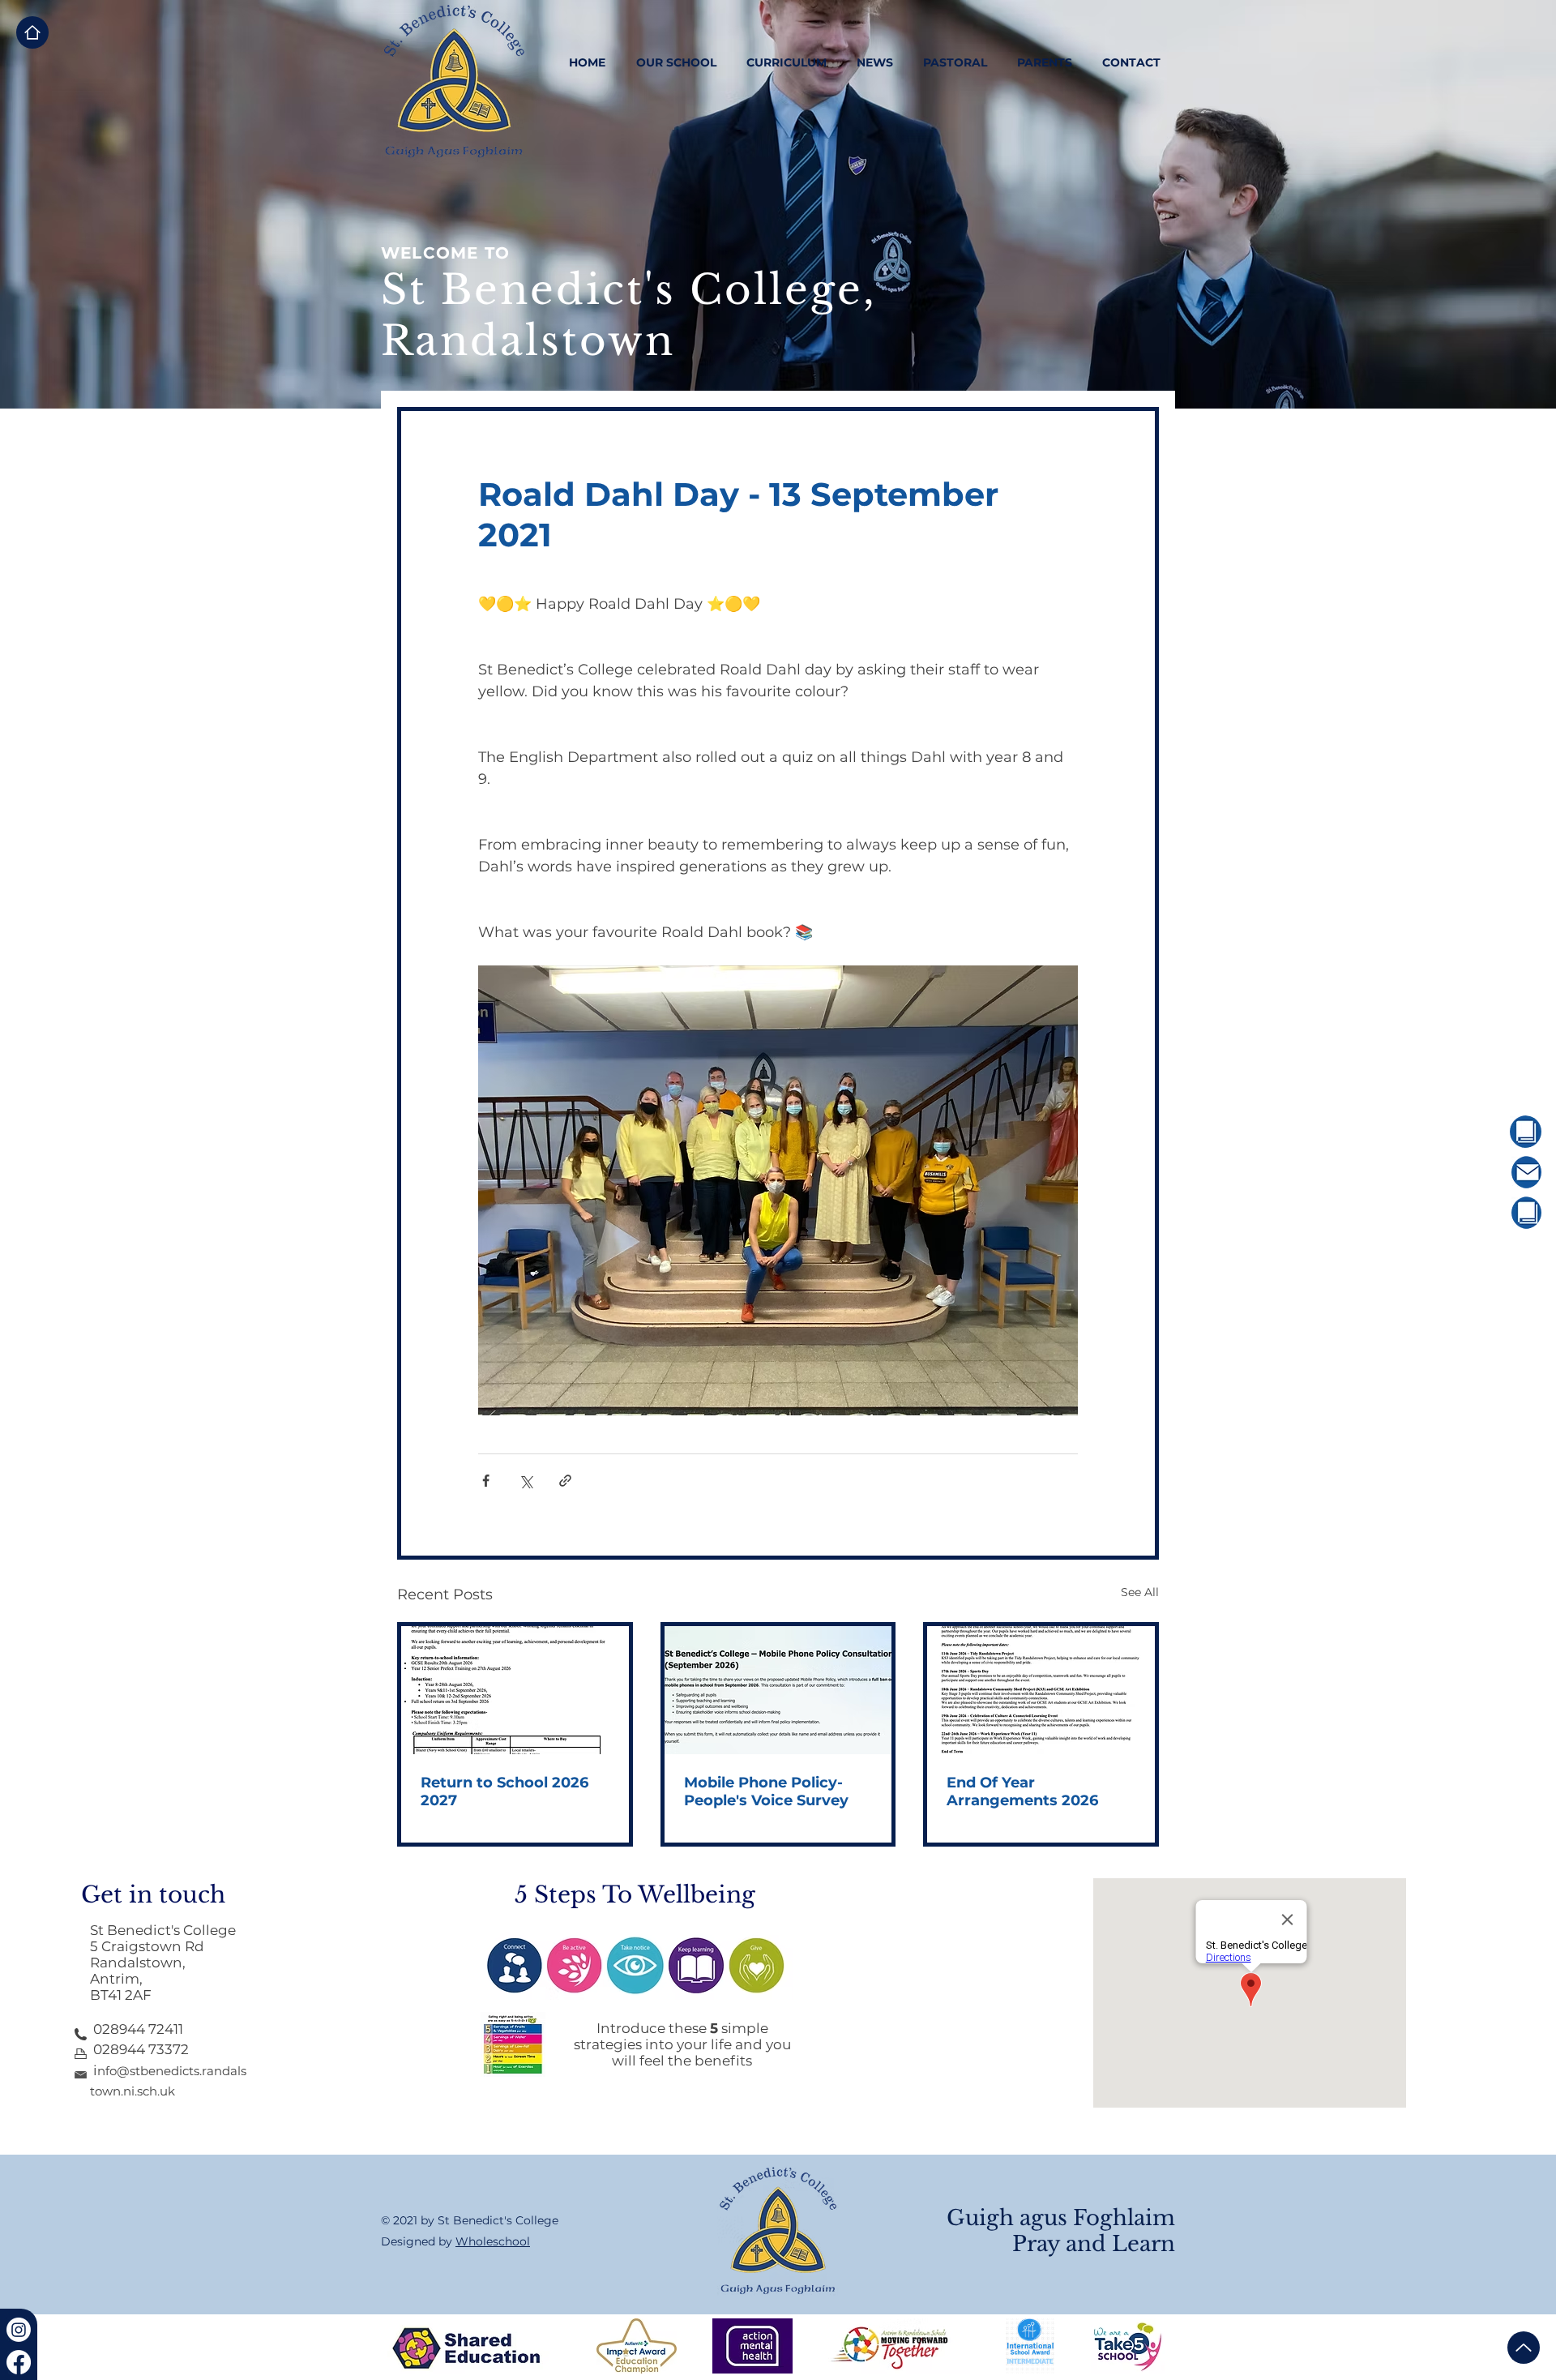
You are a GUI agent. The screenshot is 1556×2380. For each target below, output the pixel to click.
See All (1140, 1592)
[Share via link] (565, 1481)
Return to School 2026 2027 (504, 1791)
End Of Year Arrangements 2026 (1022, 1791)
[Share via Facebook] (486, 1481)
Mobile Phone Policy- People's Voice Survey (766, 1791)
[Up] (1524, 2348)
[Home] (32, 32)
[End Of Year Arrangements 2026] (1041, 1690)
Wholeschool (493, 2241)
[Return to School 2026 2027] (515, 1690)
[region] (1481, 1132)
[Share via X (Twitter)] (526, 1481)
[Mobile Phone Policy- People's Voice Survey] (778, 1690)
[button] (676, 62)
